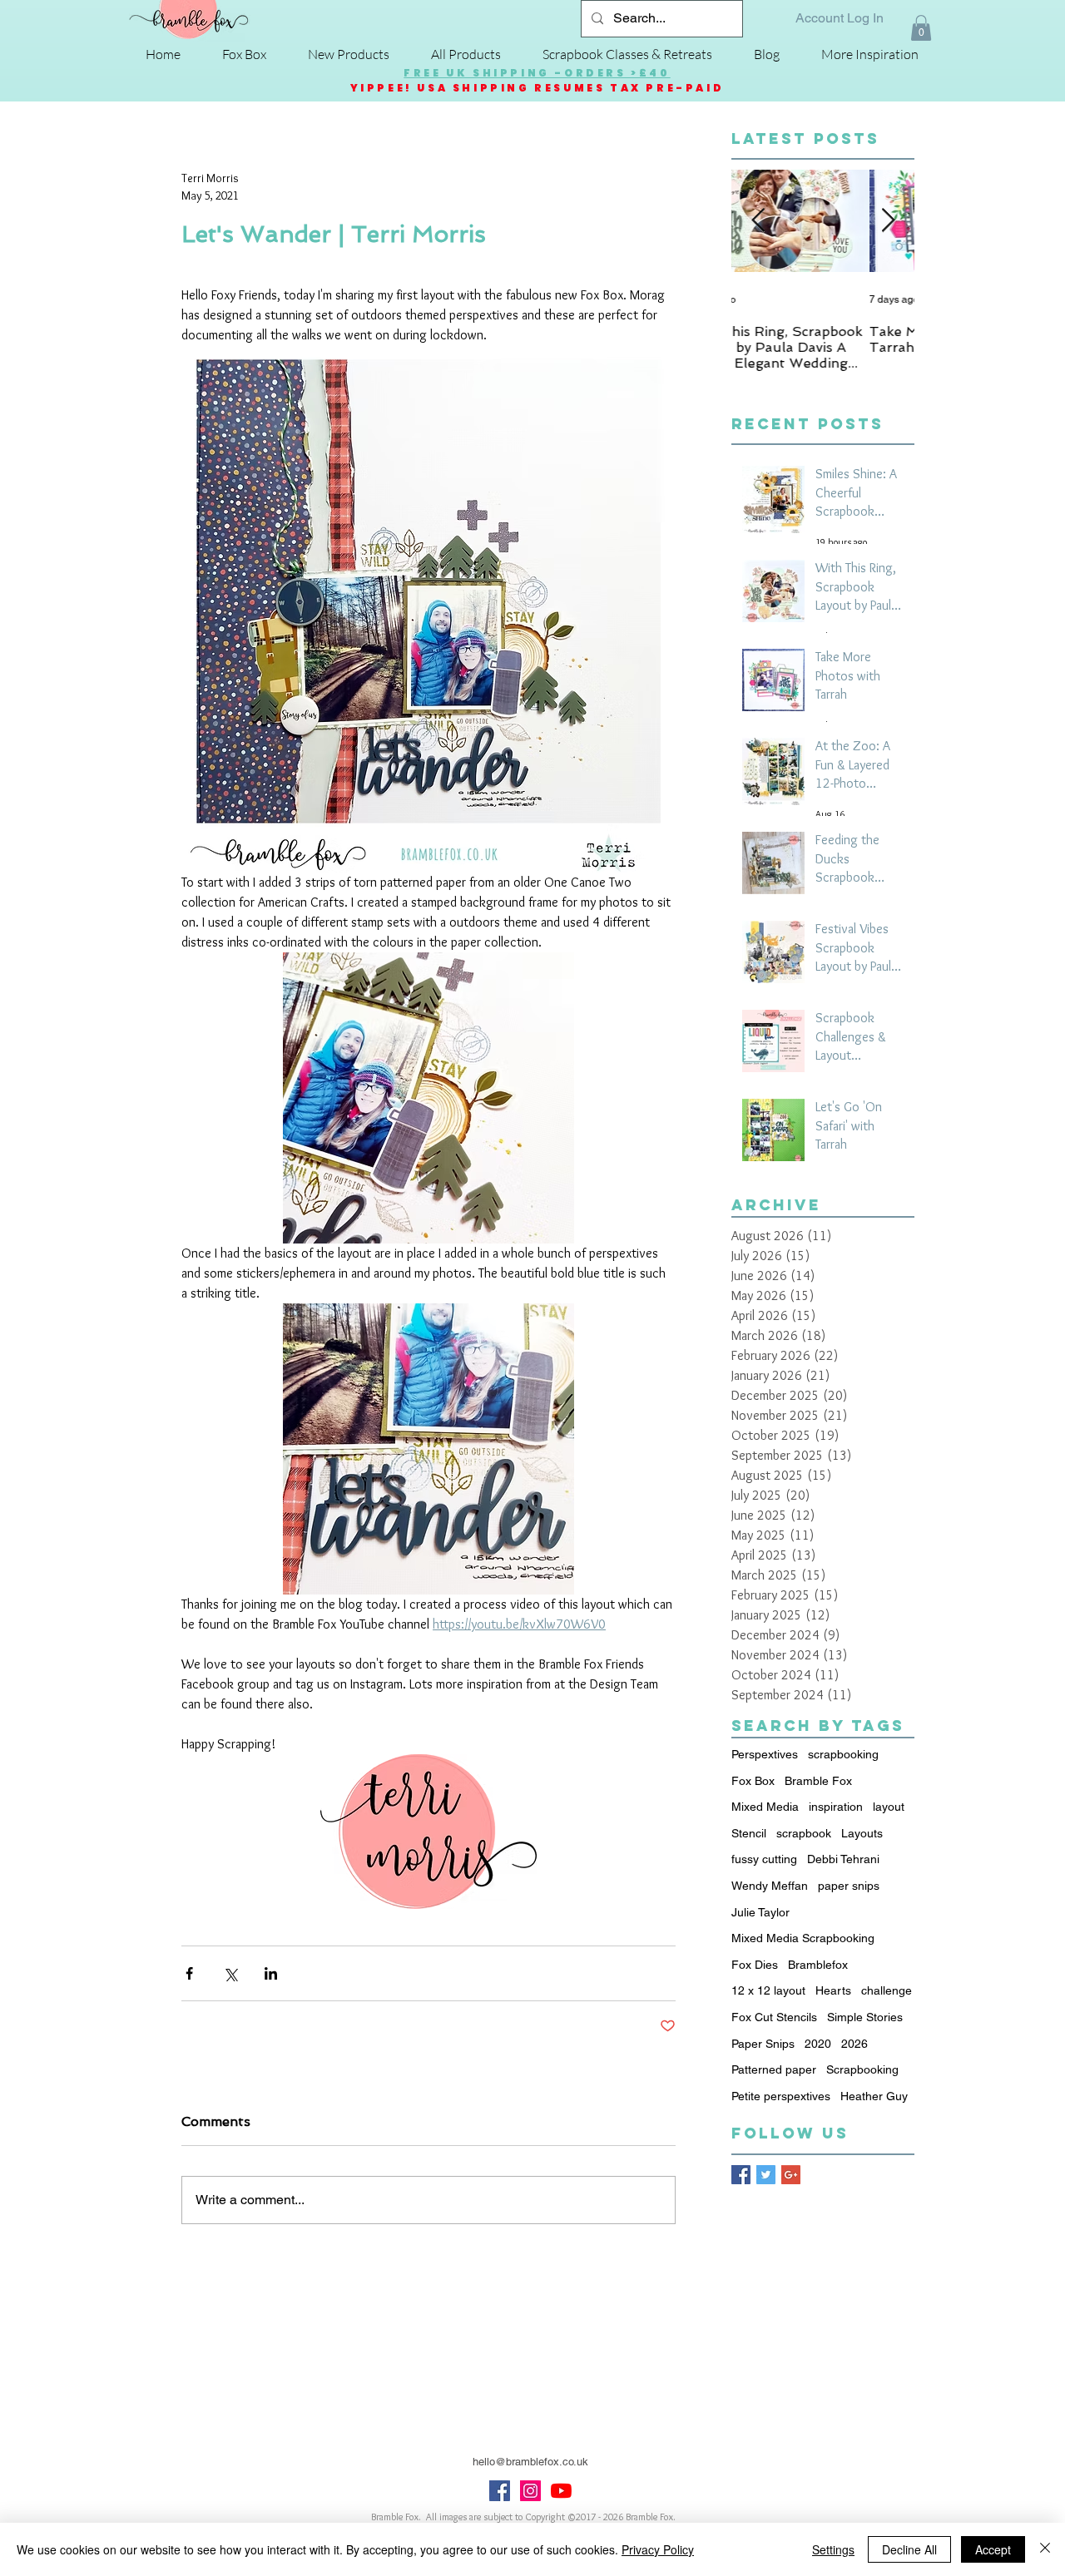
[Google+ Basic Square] (791, 2175)
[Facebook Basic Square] (741, 2175)
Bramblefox (818, 1965)
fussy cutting (764, 1859)
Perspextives (765, 1754)
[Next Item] (888, 222)
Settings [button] (833, 2549)
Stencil (749, 1833)
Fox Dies (755, 1965)
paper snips (849, 1886)
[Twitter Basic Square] (766, 2175)
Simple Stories (865, 2017)
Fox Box (753, 1781)
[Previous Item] (758, 222)
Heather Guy (874, 2096)
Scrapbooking (862, 2069)
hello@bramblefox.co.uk (530, 2462)
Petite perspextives (781, 2096)
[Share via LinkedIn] (271, 1973)
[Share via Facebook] (189, 1973)
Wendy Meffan (770, 1886)
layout (889, 1807)
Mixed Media (765, 1807)
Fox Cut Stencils (774, 2017)
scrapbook (804, 1833)
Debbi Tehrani (843, 1859)
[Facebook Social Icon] (500, 2491)
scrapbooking (843, 1754)
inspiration (836, 1807)
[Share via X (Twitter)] (230, 1973)
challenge (887, 1990)
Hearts (833, 1990)
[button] (921, 28)
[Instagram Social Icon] (530, 2491)
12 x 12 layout (768, 1990)
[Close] (1045, 2549)
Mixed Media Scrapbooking (803, 1938)
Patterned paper (774, 2069)
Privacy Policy (658, 2549)
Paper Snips (763, 2044)
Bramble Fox (818, 1781)
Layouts (862, 1833)
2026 (854, 2044)
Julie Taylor (760, 1912)
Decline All (909, 2549)
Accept (993, 2549)
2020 (818, 2044)
